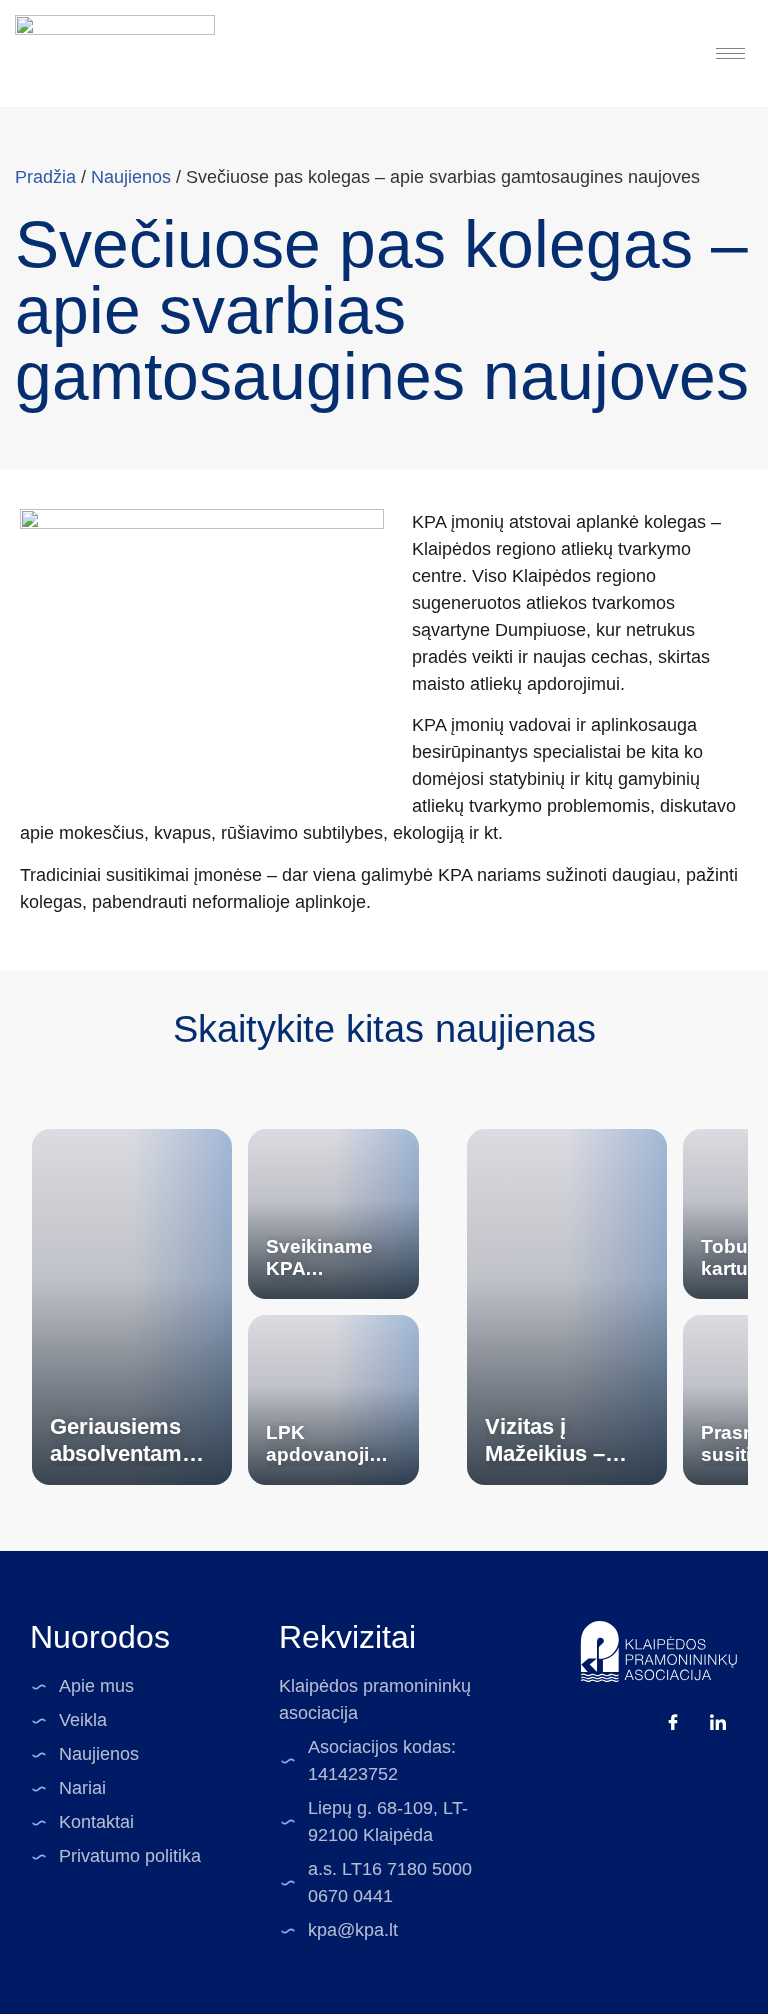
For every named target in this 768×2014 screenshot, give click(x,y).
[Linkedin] (718, 1722)
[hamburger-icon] (730, 53)
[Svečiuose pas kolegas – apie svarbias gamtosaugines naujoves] (202, 645)
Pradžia (45, 177)
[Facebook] (673, 1722)
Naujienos (131, 177)
